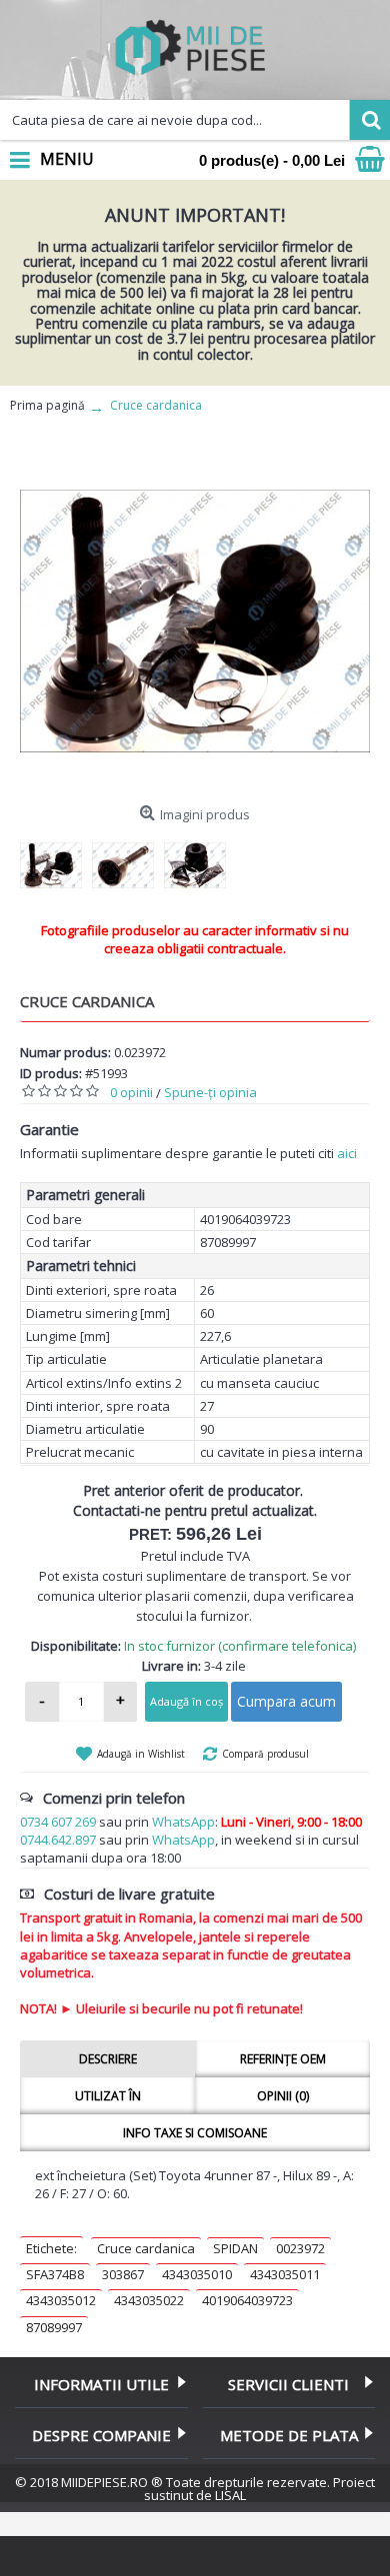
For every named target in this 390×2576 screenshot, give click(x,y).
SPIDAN (235, 2248)
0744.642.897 (58, 1840)
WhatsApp (183, 1822)
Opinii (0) (283, 2096)
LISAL (230, 2495)
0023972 (300, 2248)
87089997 (54, 2327)
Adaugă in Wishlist (141, 1754)
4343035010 (197, 2274)
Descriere (108, 2059)
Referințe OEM (283, 2059)
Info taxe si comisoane (195, 2133)
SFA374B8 (55, 2274)
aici (347, 1153)
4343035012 (61, 2300)
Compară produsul (265, 1754)
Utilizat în (108, 2096)
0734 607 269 (58, 1822)
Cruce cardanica (146, 2248)
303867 (123, 2274)
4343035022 (149, 2300)
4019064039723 (247, 2300)
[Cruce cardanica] (195, 622)
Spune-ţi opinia (210, 1092)
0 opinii (131, 1092)
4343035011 (285, 2274)
